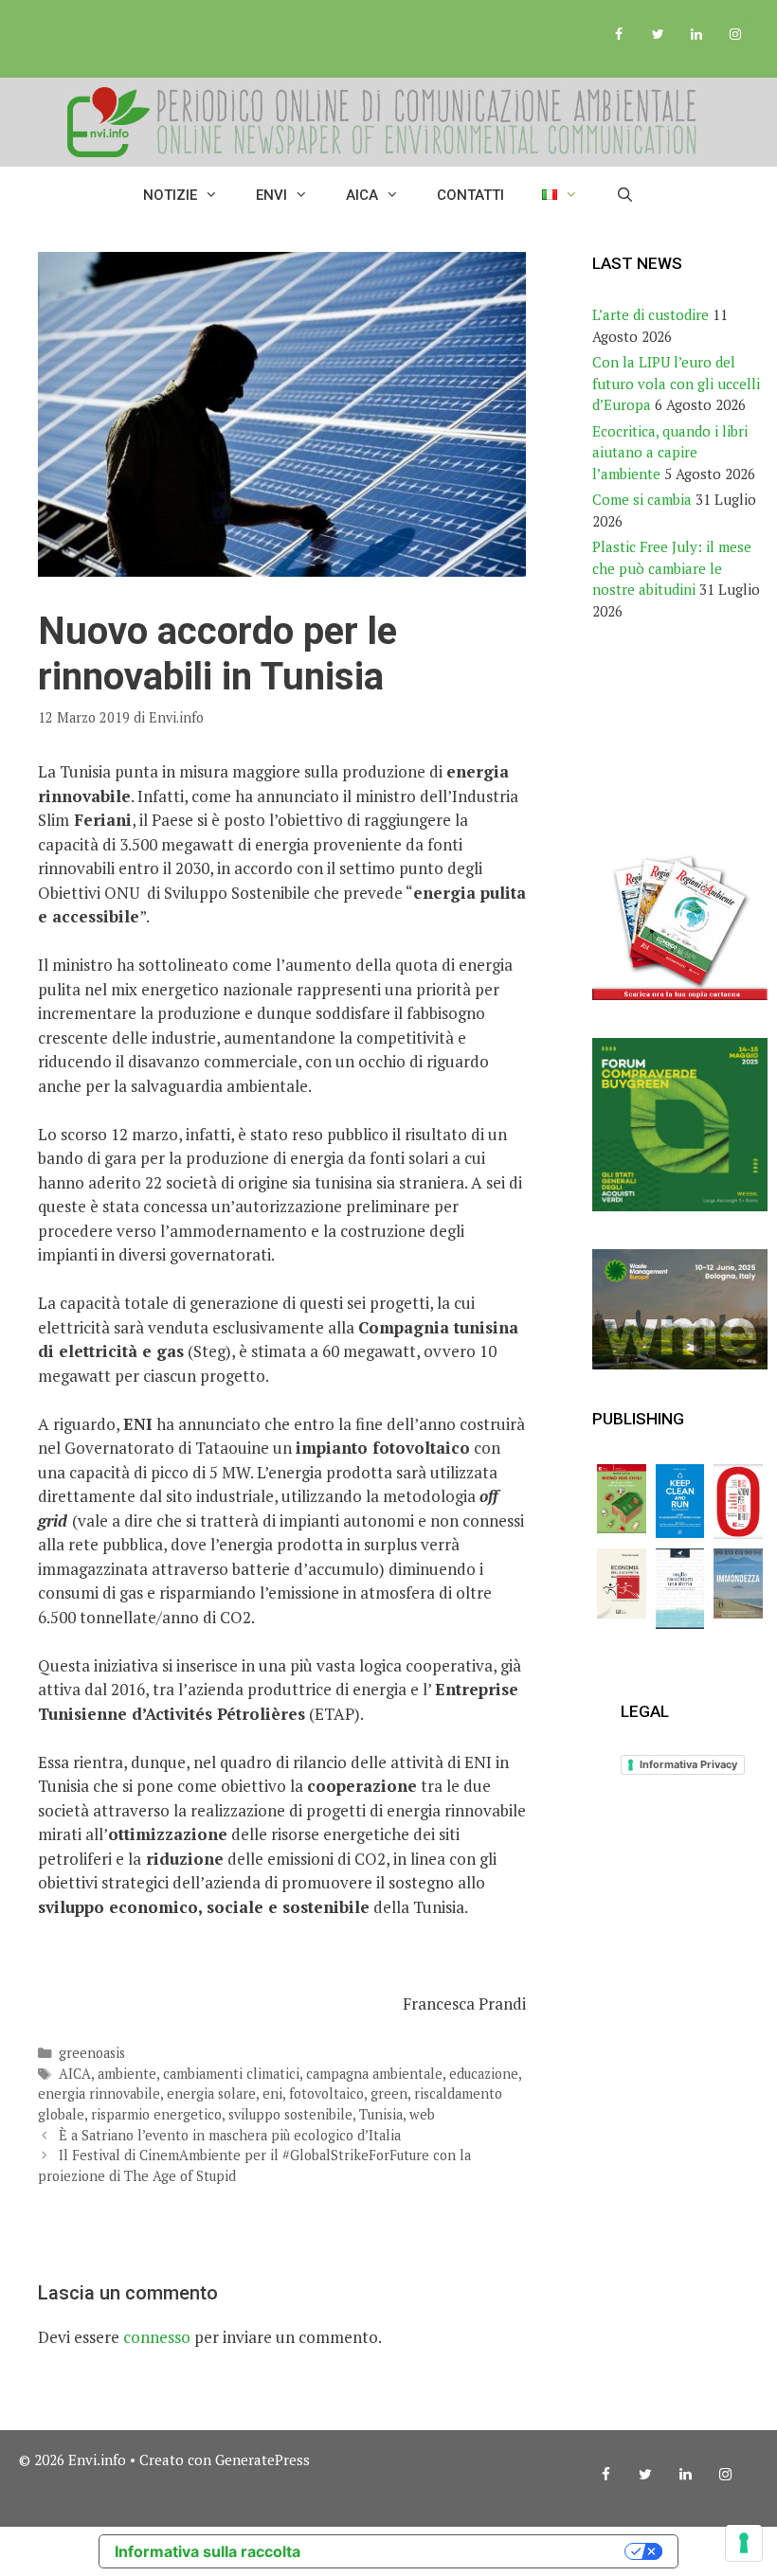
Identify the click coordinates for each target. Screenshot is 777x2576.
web (422, 2114)
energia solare (211, 2093)
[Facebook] (619, 35)
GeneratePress (262, 2460)
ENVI (271, 195)
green (389, 2093)
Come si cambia (642, 499)
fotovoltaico (326, 2093)
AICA (362, 195)
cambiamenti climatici (231, 2074)
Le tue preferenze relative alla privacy (472, 2551)
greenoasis (92, 2053)
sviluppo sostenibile (290, 2114)
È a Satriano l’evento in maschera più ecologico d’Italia (230, 2135)
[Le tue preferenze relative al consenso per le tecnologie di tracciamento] (744, 2543)
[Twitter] (658, 35)
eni (272, 2093)
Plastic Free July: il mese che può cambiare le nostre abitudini (672, 568)
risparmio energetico (156, 2114)
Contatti (470, 195)
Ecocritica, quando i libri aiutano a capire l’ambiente (670, 452)
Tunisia (381, 2114)
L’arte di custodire (651, 314)
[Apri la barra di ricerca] (625, 195)
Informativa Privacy (688, 1764)
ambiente (127, 2074)
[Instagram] (735, 35)
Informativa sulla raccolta (208, 2551)
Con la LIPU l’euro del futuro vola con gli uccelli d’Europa (676, 383)
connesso (157, 2337)
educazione (484, 2074)
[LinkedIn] (696, 35)
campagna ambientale (374, 2074)
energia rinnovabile (99, 2093)
